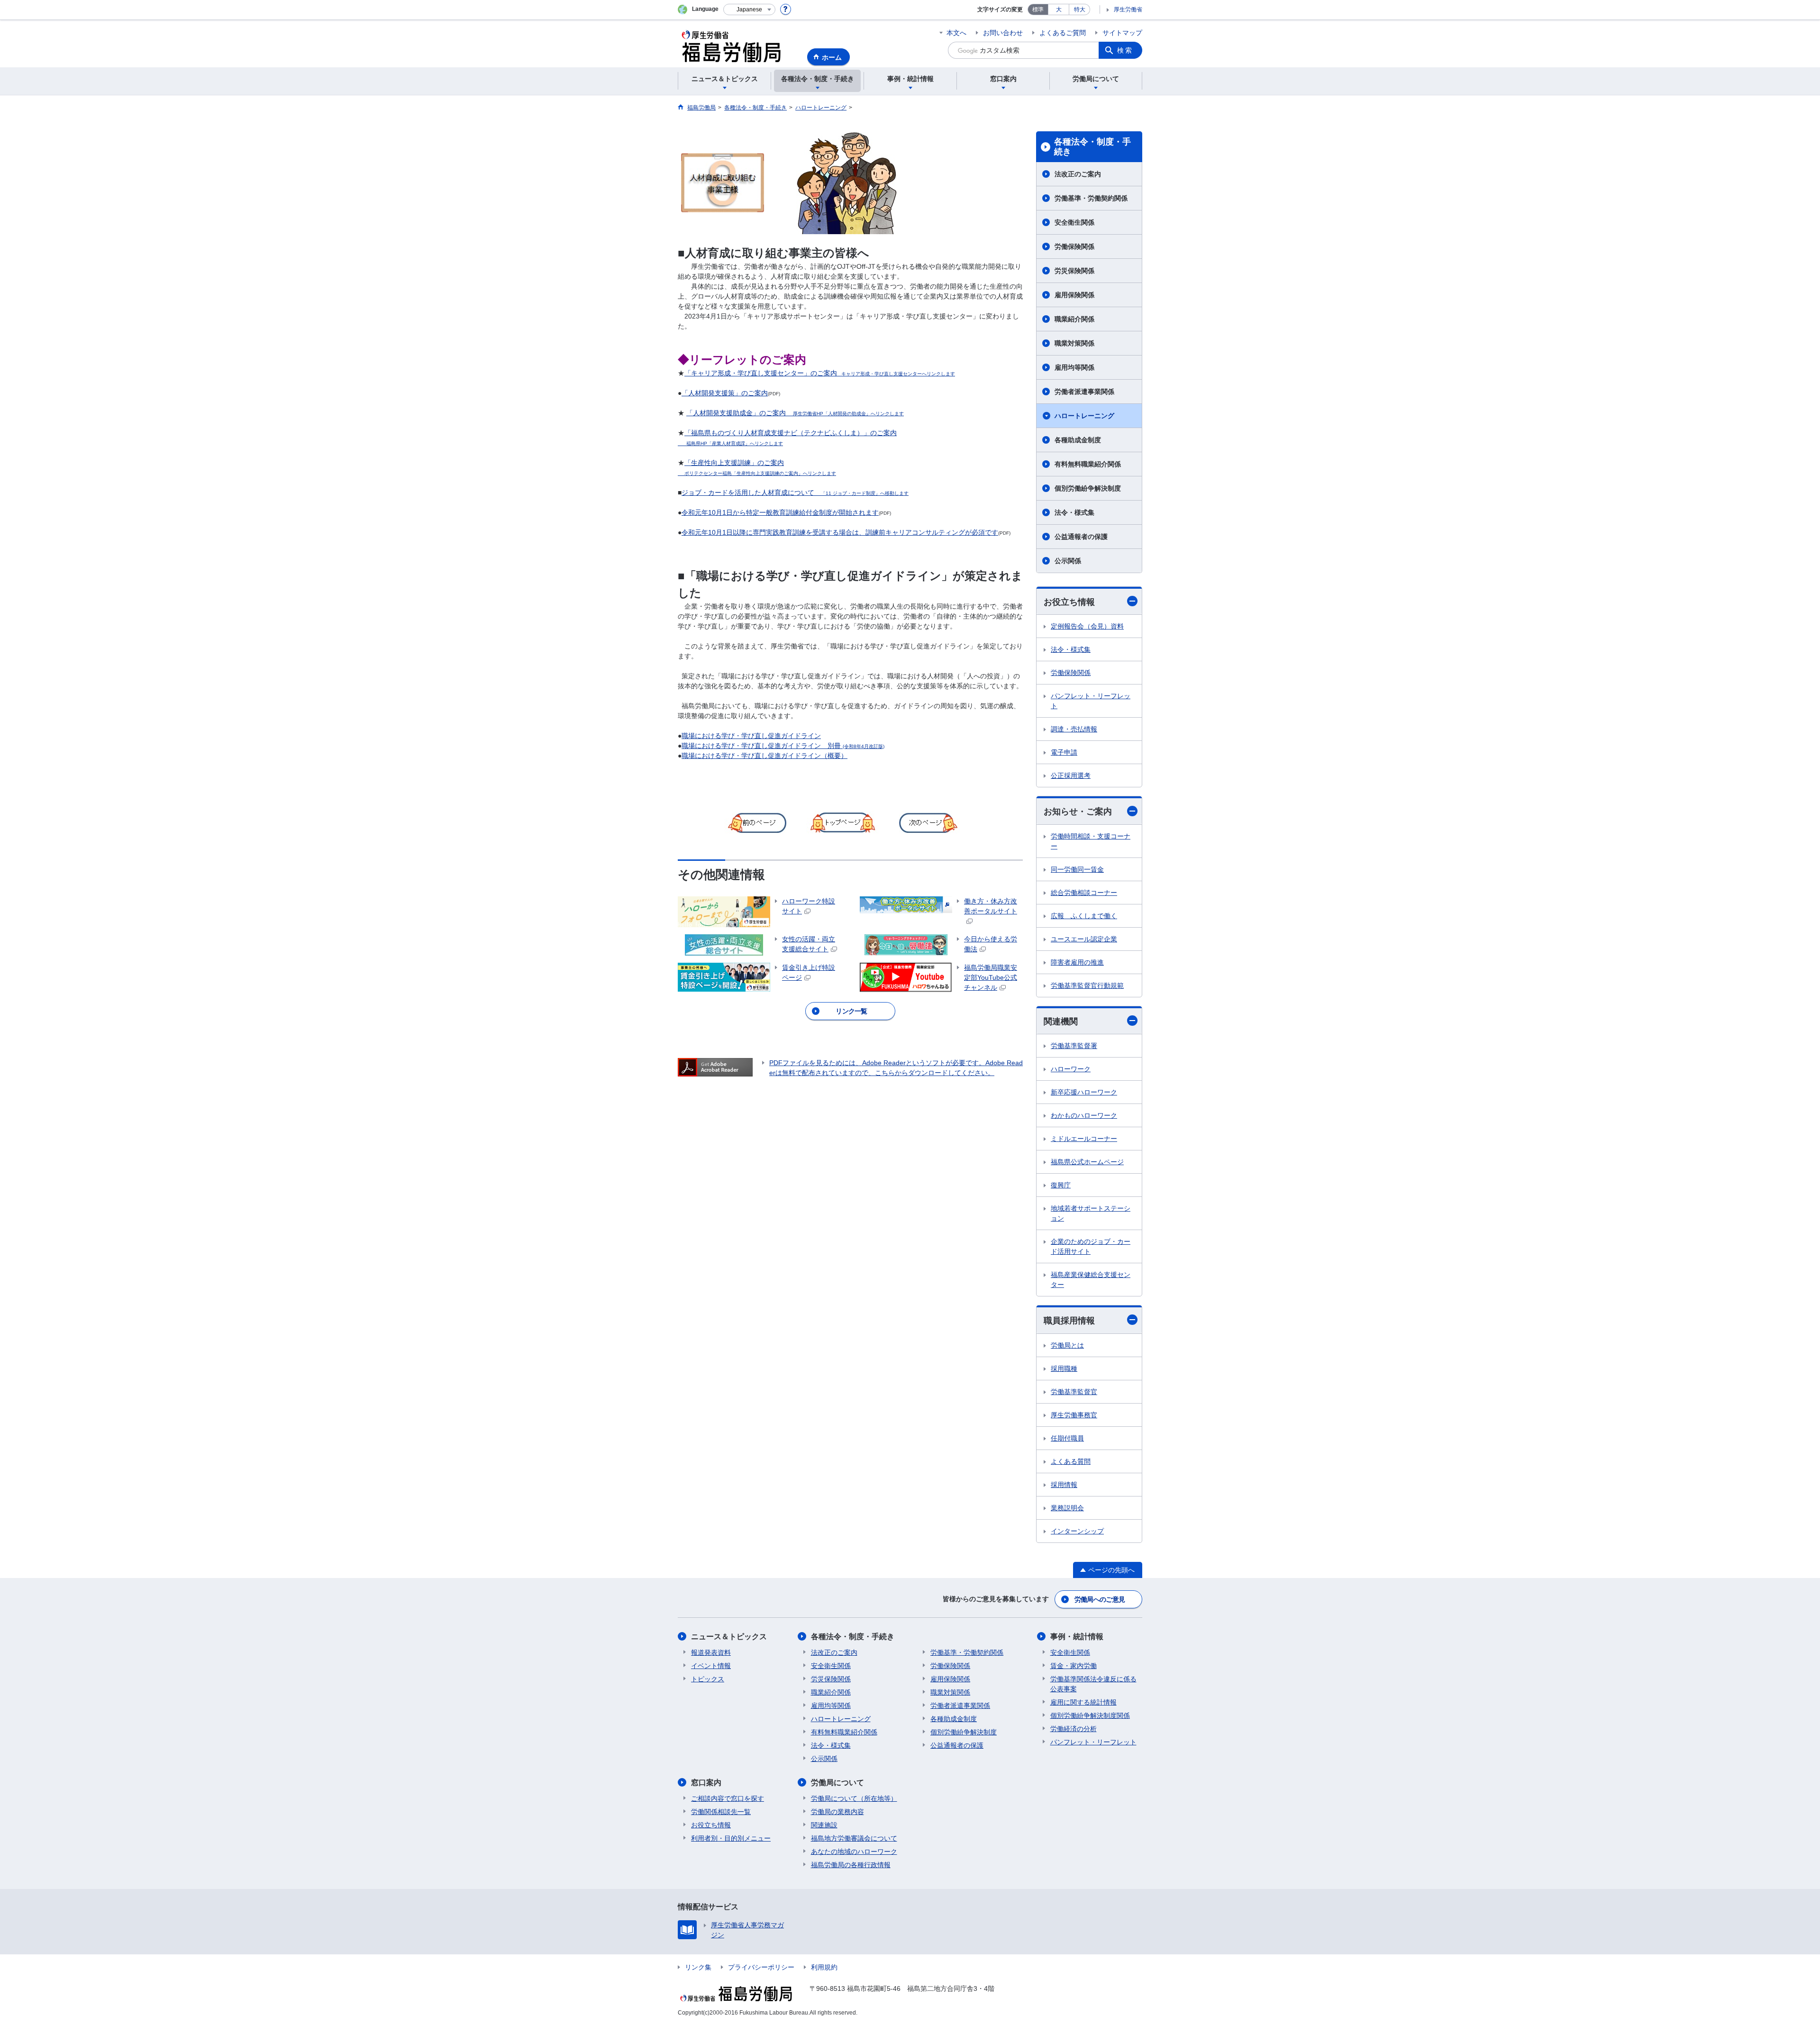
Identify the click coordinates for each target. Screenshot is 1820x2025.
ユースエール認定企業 (1084, 939)
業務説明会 (1067, 1508)
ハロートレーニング (1084, 416)
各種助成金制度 (1078, 440)
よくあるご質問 (1063, 33)
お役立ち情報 (1069, 602)
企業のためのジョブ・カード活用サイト (1091, 1246)
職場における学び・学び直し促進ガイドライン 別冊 (783, 746)
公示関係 (1068, 561)
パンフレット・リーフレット (1091, 701)
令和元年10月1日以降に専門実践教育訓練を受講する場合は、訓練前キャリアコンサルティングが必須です (840, 532)
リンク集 (698, 1967)
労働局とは (1067, 1345)
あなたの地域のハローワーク (854, 1852)
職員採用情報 (1069, 1321)
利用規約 (824, 1967)
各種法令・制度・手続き (1092, 147)
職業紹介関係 (1074, 319)
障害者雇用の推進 (1077, 962)
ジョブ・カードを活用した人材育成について (795, 493)
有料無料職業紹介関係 (1088, 464)
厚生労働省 (1128, 9)
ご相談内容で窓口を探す (728, 1798)
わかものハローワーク (1084, 1115)
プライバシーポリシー (761, 1967)
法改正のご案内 (1078, 174)
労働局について (837, 1783)
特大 (1080, 9)
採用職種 (1064, 1368)
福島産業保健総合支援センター (1091, 1280)
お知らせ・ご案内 (1078, 812)
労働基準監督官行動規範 (1087, 985)
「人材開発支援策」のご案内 (725, 393)
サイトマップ (1122, 33)
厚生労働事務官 (1074, 1415)
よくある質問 (1071, 1461)
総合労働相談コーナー (1084, 893)
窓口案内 (706, 1783)
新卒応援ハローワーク (1084, 1092)
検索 (1125, 50)
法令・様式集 (1074, 512)
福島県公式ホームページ (1087, 1162)
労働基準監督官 (1074, 1392)
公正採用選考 (1071, 775)
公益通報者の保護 (1081, 537)
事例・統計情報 (1077, 1637)
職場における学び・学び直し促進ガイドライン (751, 736)
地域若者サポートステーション (1091, 1213)
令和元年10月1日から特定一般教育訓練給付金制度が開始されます (780, 512)
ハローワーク (1071, 1069)
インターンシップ (1077, 1531)
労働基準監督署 (1074, 1046)
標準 (1038, 9)
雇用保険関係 (1074, 295)
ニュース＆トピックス (729, 1637)
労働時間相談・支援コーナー (1091, 841)
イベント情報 (711, 1666)
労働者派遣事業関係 (1084, 392)
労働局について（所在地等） (854, 1798)
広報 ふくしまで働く (1084, 916)
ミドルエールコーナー (1084, 1139)
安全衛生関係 (1074, 222)
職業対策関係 (1074, 343)
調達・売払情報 (1074, 729)
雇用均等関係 (1074, 367)
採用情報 (1064, 1485)
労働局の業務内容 (837, 1812)
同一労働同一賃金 (1077, 869)
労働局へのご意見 (1100, 1599)
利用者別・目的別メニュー (731, 1838)
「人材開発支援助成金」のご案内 (795, 413)
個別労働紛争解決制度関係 (1090, 1715)
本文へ (956, 33)
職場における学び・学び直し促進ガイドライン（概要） (764, 756)
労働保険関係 (1074, 246)
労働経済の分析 (1074, 1729)
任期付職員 (1067, 1438)
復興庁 (1061, 1185)
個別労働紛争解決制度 (1088, 488)
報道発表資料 (711, 1652)
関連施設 (824, 1825)
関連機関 (1061, 1022)
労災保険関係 (1074, 271)
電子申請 (1064, 752)
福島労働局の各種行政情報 (851, 1865)
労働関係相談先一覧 (721, 1812)
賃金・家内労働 (1074, 1666)
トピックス (708, 1679)
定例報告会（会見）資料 (1087, 626)
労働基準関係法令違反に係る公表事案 (1093, 1684)
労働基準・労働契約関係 (1091, 198)
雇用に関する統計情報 (1083, 1702)
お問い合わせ (1003, 33)
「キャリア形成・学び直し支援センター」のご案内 (820, 373)
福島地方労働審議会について (854, 1838)
